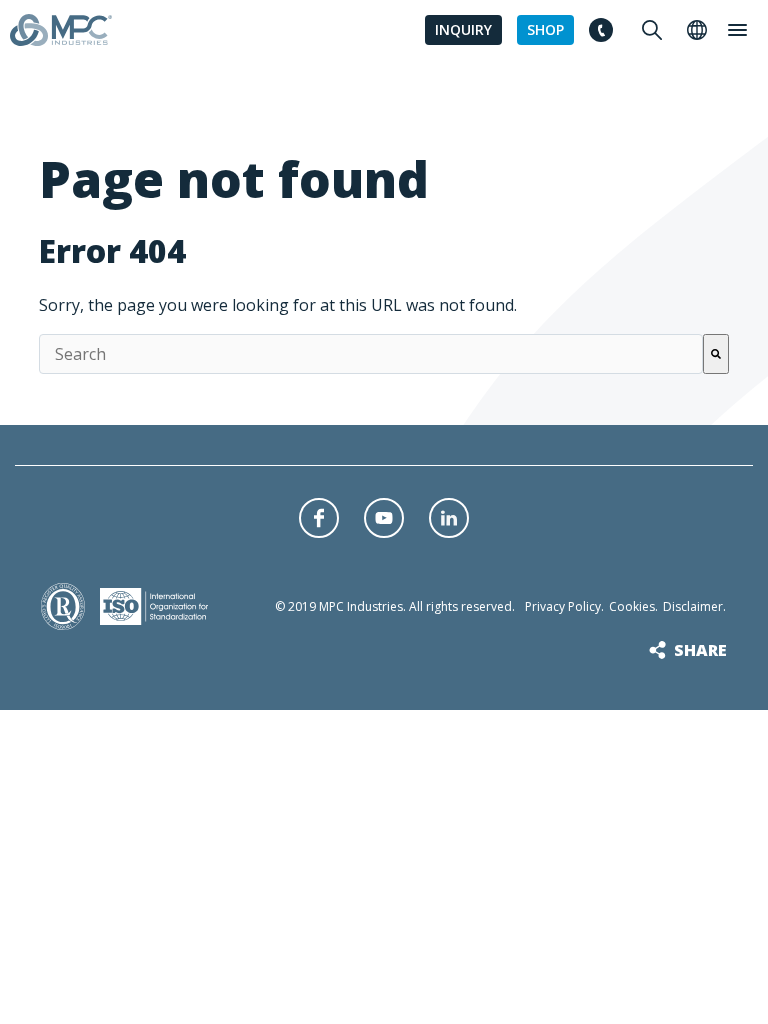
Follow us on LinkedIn (449, 518)
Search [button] (652, 30)
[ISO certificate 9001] (63, 617)
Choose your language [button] (697, 30)
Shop (545, 29)
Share (700, 650)
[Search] (716, 354)
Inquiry (463, 29)
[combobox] (371, 354)
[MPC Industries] (61, 33)
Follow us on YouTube (384, 518)
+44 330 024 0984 (600, 30)
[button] (737, 30)
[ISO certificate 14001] (154, 612)
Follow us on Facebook (319, 518)
